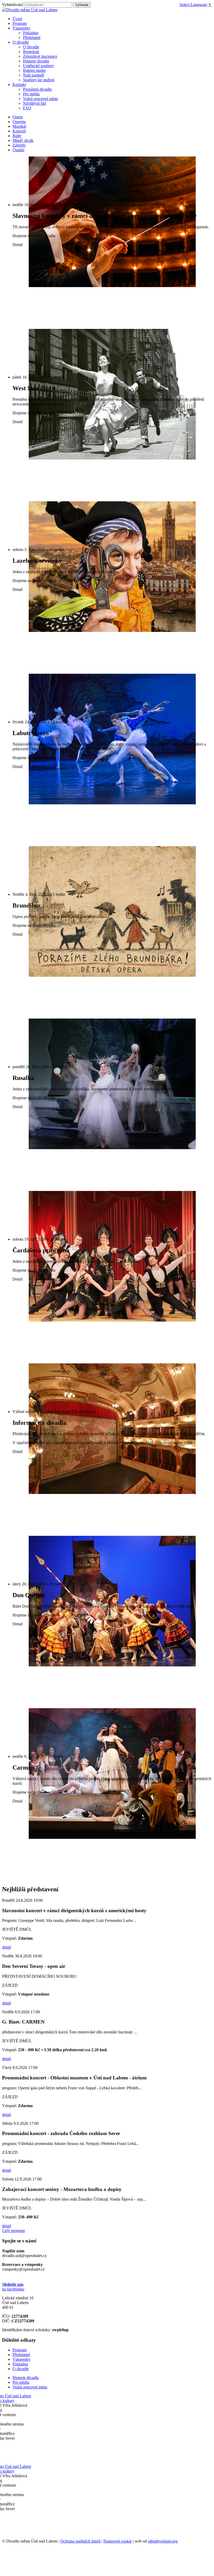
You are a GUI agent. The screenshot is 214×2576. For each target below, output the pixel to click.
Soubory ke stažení (39, 80)
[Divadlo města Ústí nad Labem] (30, 10)
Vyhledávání (12, 5)
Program (20, 2350)
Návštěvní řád (34, 103)
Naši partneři (34, 75)
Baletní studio (34, 70)
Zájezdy (19, 145)
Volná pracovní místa (40, 99)
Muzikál (19, 126)
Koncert (19, 131)
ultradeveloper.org (163, 2541)
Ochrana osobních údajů (80, 2541)
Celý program (13, 2231)
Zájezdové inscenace (40, 56)
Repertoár (31, 52)
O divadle (31, 47)
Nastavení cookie (118, 2541)
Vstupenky (22, 2359)
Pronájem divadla (37, 89)
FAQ (27, 108)
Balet (17, 136)
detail (7, 1947)
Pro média (31, 94)
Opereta (19, 122)
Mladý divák (23, 140)
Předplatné (32, 37)
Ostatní (18, 150)
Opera (18, 117)
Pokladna (31, 33)
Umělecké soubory (38, 66)
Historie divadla (36, 61)
